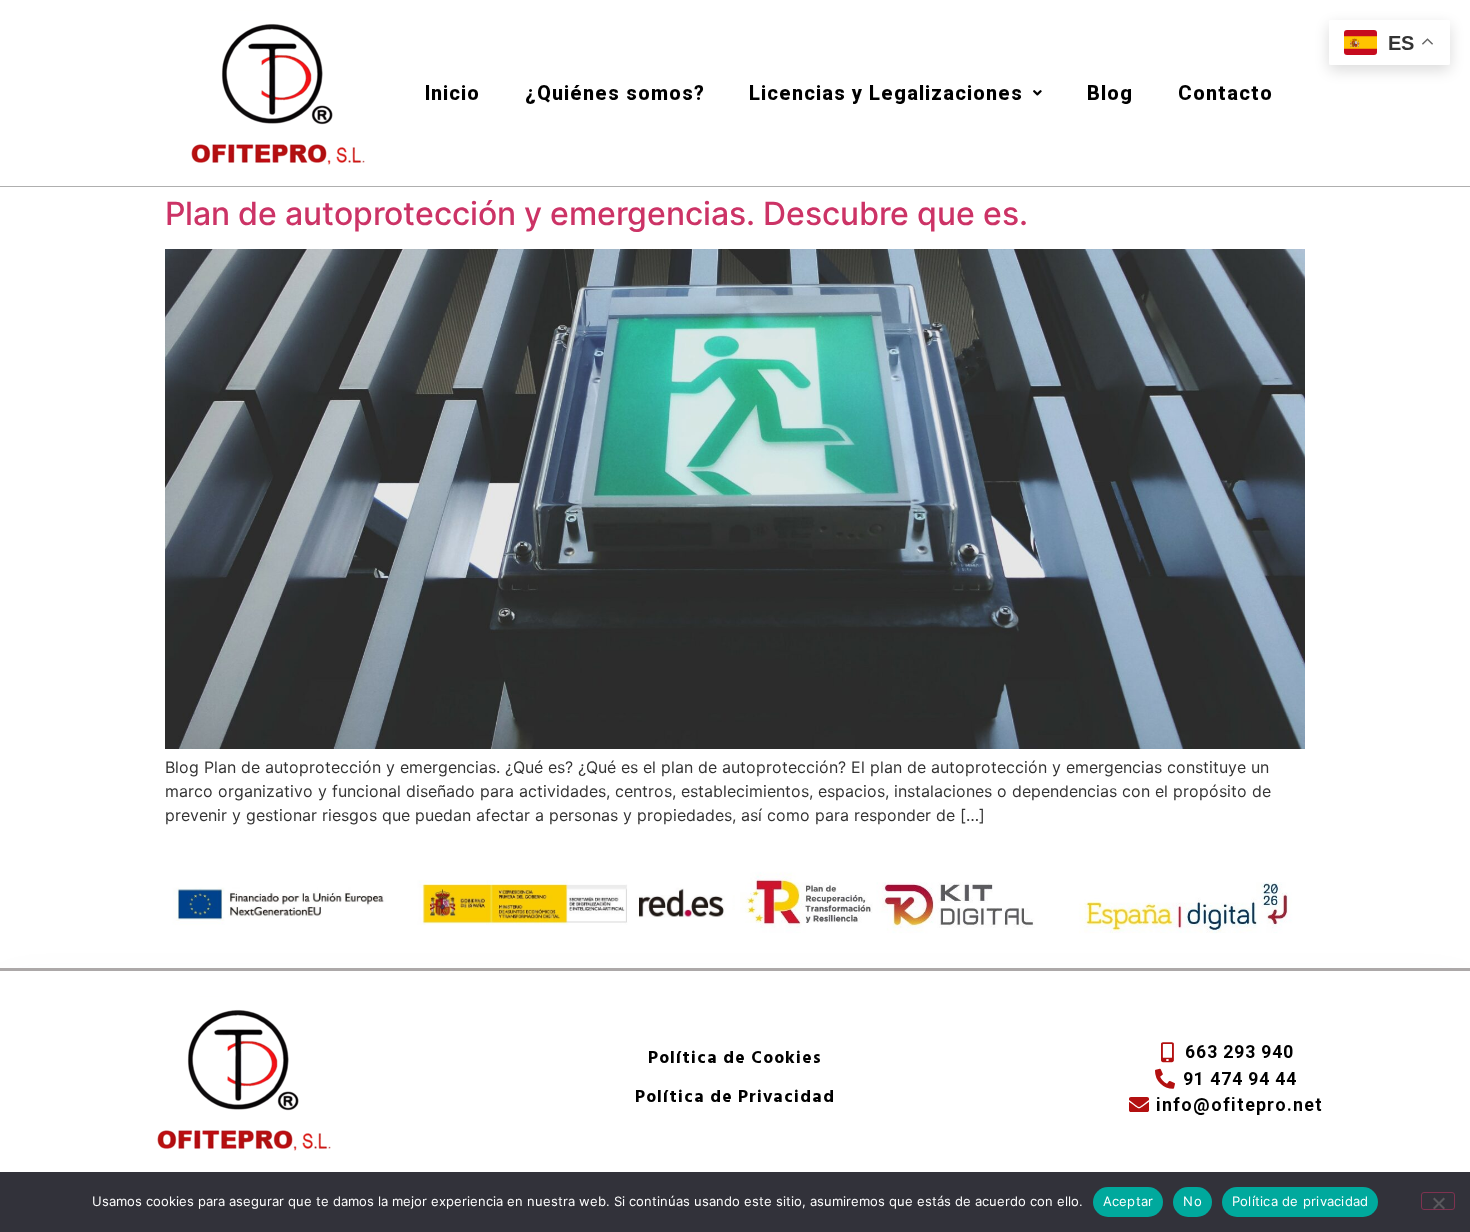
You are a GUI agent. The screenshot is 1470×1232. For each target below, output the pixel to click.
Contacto (1225, 93)
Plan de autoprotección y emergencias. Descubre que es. (596, 213)
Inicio (452, 93)
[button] (896, 93)
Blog (1110, 93)
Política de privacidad (1300, 1201)
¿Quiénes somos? (615, 93)
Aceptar (1128, 1201)
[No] (1438, 1201)
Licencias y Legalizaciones (886, 93)
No (1192, 1201)
